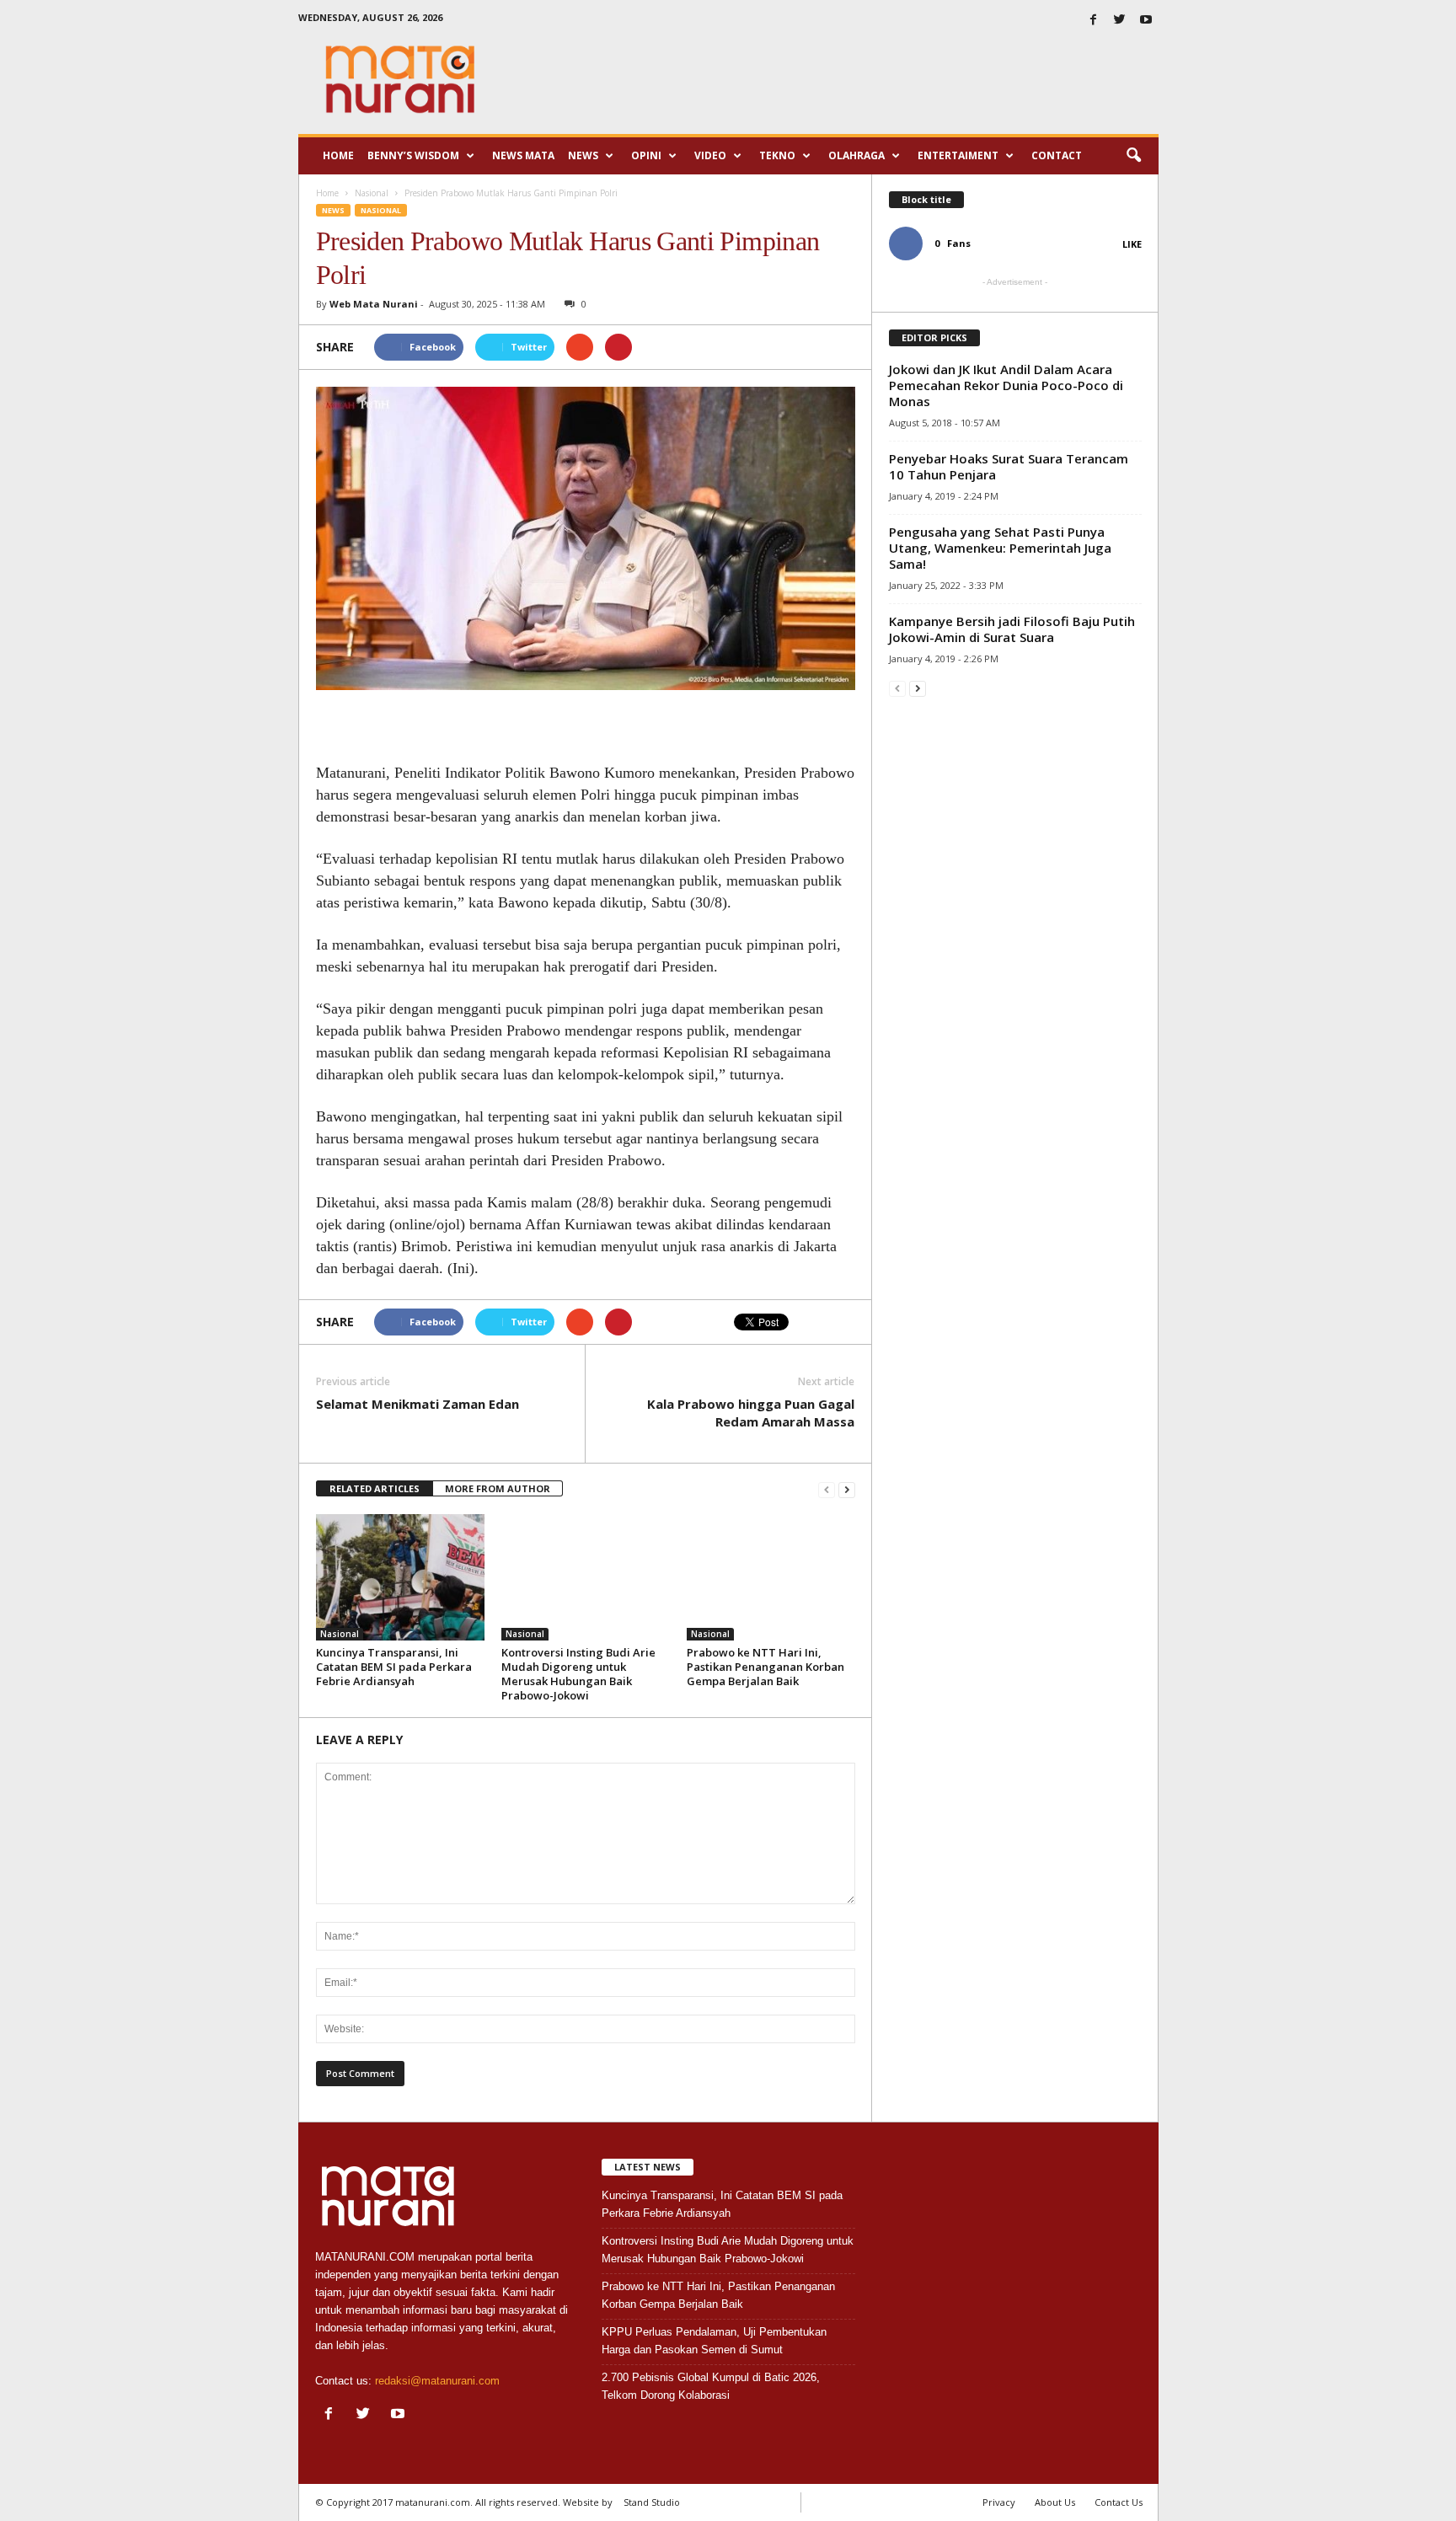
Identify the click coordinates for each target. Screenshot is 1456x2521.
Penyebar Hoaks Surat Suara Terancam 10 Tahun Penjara (1009, 466)
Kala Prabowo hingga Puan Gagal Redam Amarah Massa (751, 1413)
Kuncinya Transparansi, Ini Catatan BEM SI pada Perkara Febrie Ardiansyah (394, 1667)
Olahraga (856, 155)
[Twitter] (1120, 21)
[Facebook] (1094, 21)
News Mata (523, 155)
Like (1132, 244)
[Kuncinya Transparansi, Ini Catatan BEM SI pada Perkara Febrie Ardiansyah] (400, 1577)
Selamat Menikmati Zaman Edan (418, 1404)
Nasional (381, 210)
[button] (1133, 156)
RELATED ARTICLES (375, 1488)
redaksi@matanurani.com (437, 2381)
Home (338, 155)
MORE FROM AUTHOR (498, 1488)
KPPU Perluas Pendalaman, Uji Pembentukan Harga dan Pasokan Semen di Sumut (714, 2341)
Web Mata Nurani (374, 304)
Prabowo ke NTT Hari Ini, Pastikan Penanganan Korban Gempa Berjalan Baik (765, 1667)
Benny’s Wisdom (413, 155)
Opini (646, 155)
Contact (1057, 155)
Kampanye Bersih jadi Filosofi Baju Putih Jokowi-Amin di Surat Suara (1012, 629)
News (583, 155)
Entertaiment (958, 155)
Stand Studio (652, 2502)
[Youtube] (1146, 21)
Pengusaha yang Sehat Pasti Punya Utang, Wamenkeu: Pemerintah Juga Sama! (1000, 548)
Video (710, 155)
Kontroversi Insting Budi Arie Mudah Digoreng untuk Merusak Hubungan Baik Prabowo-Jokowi (578, 1674)
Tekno (777, 155)
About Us (1055, 2502)
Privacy (999, 2502)
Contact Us (1119, 2502)
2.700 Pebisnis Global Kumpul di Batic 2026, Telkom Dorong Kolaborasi (711, 2386)
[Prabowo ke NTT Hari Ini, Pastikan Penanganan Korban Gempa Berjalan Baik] (771, 1577)
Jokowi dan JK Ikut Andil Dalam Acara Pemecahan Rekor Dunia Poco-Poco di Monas (1006, 385)
